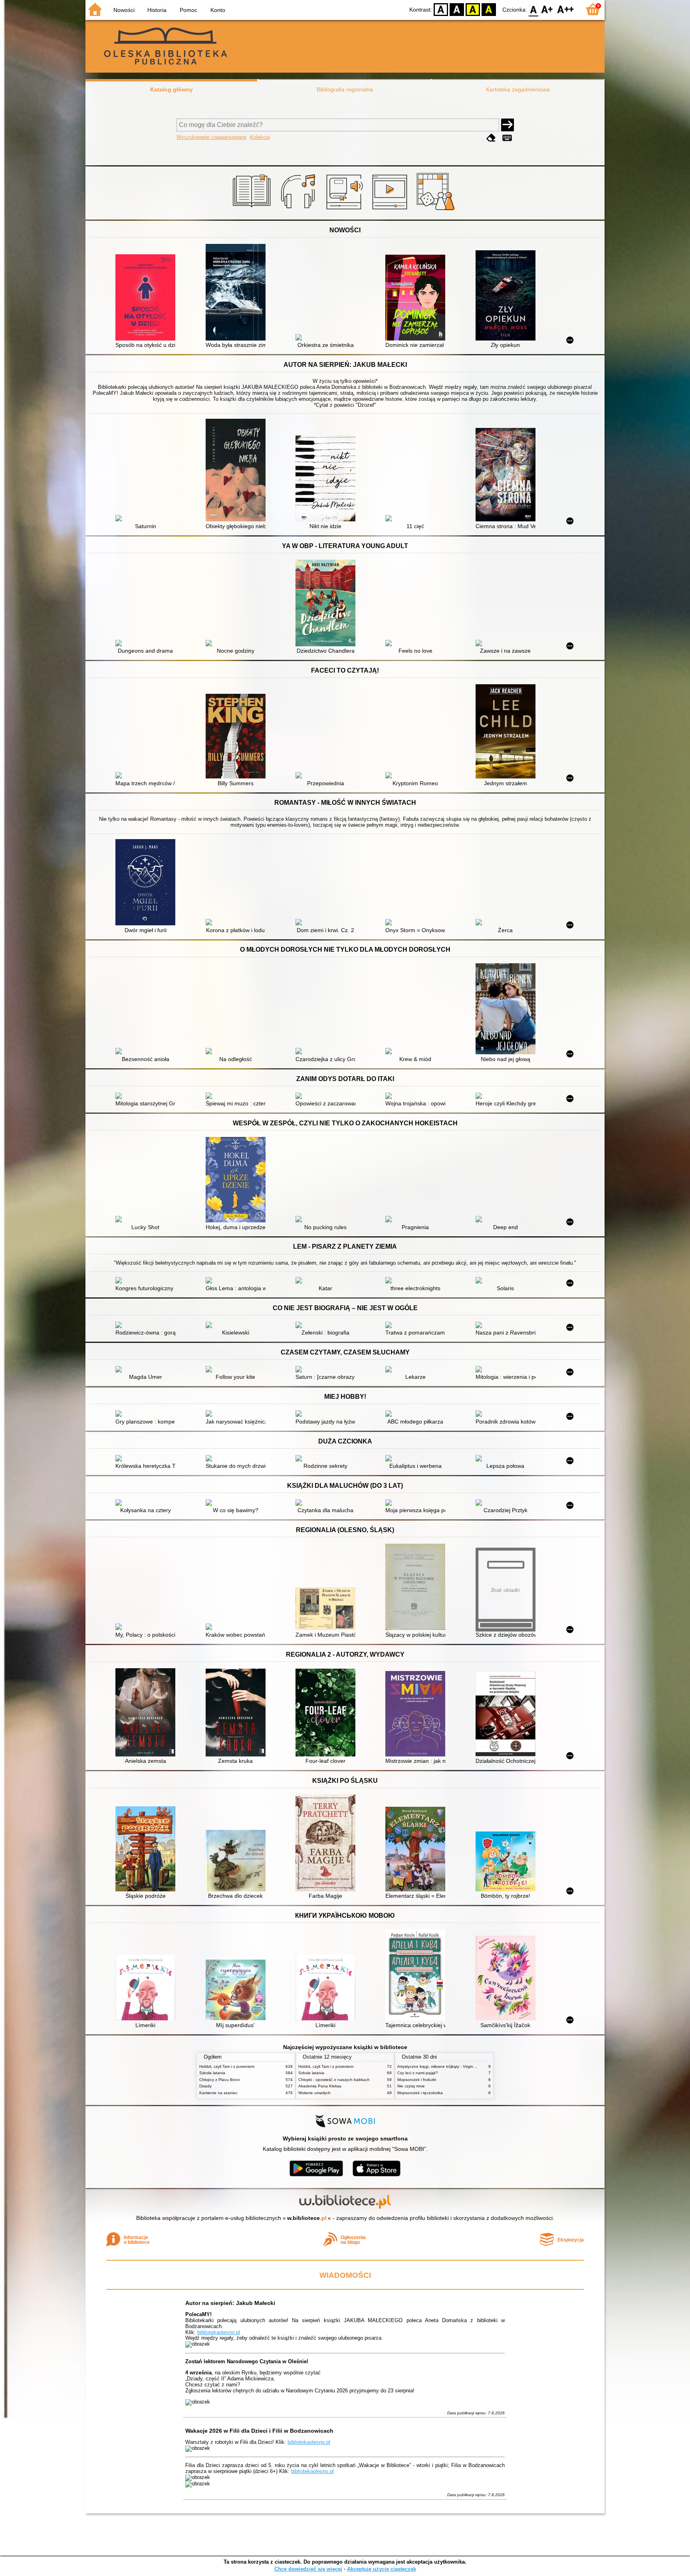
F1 (547, 9)
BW (457, 9)
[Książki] (253, 210)
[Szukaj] (508, 125)
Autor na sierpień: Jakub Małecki (230, 2303)
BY (489, 9)
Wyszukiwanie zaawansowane (211, 137)
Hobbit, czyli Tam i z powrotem (227, 2066)
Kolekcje (260, 137)
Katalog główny (172, 89)
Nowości (124, 10)
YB (473, 9)
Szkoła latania (212, 2073)
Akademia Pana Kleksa (320, 2086)
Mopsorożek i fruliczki (417, 2080)
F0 (534, 9)
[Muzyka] (299, 210)
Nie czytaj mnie (411, 2086)
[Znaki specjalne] (507, 138)
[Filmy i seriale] (391, 210)
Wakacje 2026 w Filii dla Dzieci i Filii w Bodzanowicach (259, 2431)
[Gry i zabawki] (437, 210)
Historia (157, 10)
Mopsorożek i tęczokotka (420, 2093)
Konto (218, 10)
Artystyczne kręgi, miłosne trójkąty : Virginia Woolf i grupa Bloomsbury (461, 2066)
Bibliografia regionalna (345, 89)
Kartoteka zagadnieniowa (518, 89)
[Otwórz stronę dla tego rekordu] (147, 298)
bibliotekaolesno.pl (219, 2332)
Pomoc (188, 10)
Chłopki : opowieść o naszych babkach (334, 2080)
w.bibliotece (307, 2218)
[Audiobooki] (345, 210)
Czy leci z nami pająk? (418, 2073)
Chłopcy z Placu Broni (219, 2080)
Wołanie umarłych (314, 2093)
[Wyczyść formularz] (491, 138)
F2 (566, 9)
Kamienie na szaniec (218, 2093)
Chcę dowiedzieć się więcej (308, 2569)
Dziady (205, 2086)
